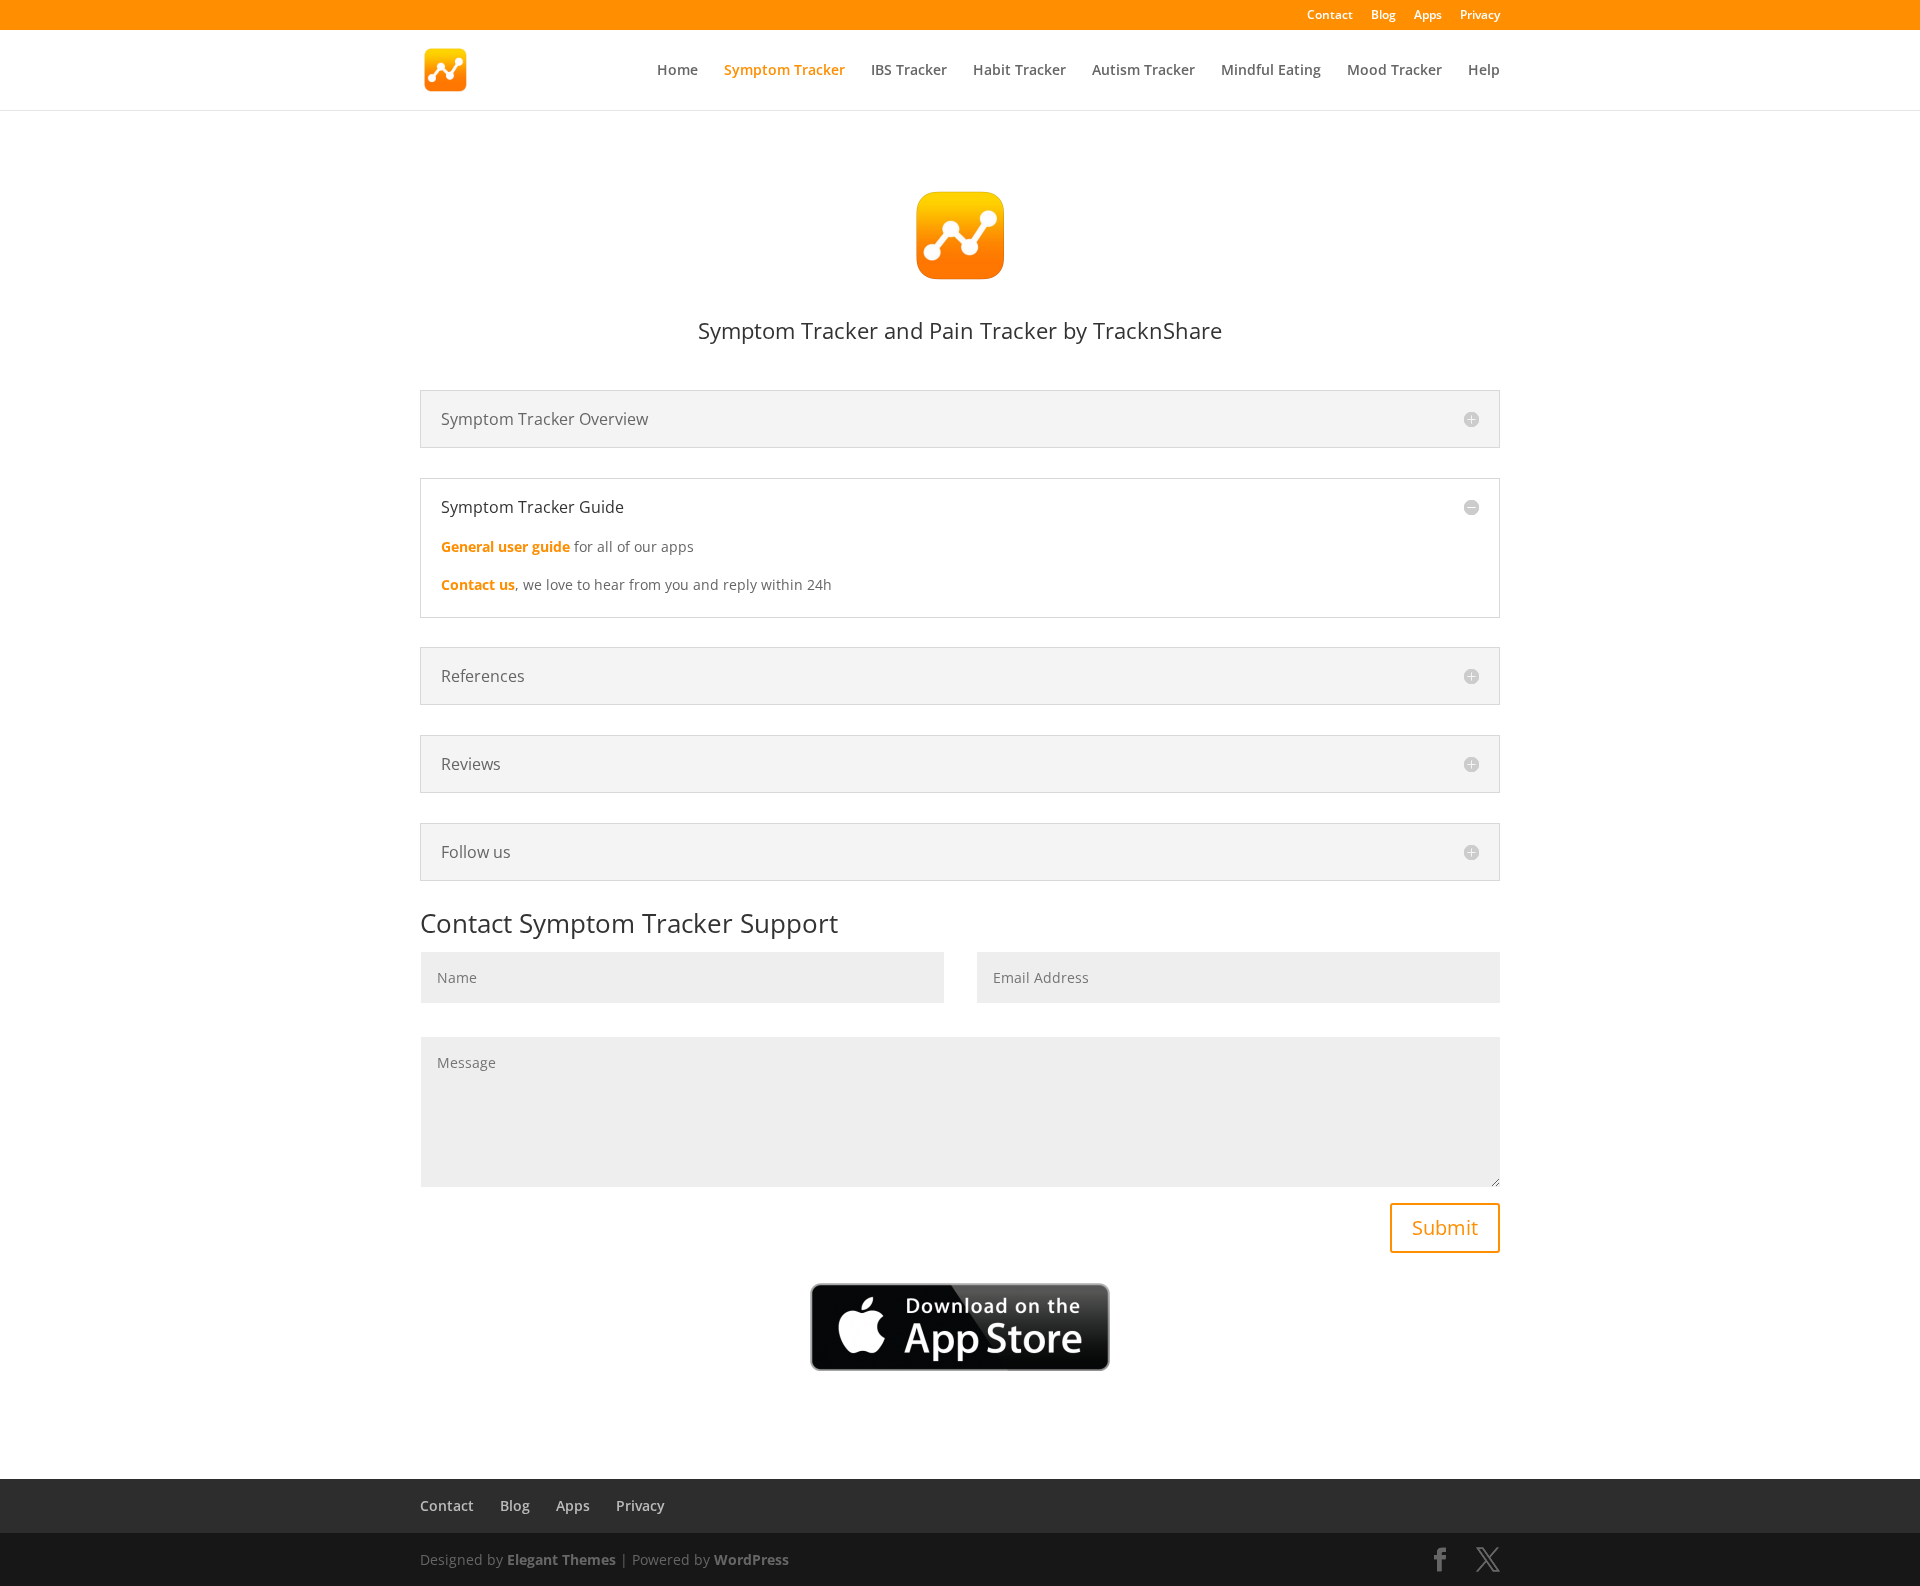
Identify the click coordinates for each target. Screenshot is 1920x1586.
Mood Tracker (1394, 71)
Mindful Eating (1271, 71)
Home (677, 71)
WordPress (751, 1559)
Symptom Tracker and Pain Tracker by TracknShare (960, 330)
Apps (1428, 16)
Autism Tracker (1143, 71)
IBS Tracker (909, 71)
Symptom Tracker (784, 71)
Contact (1330, 16)
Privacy (1480, 16)
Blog (1383, 16)
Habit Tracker (1019, 71)
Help (1484, 71)
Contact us (478, 584)
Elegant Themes (561, 1559)
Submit (1445, 1227)
